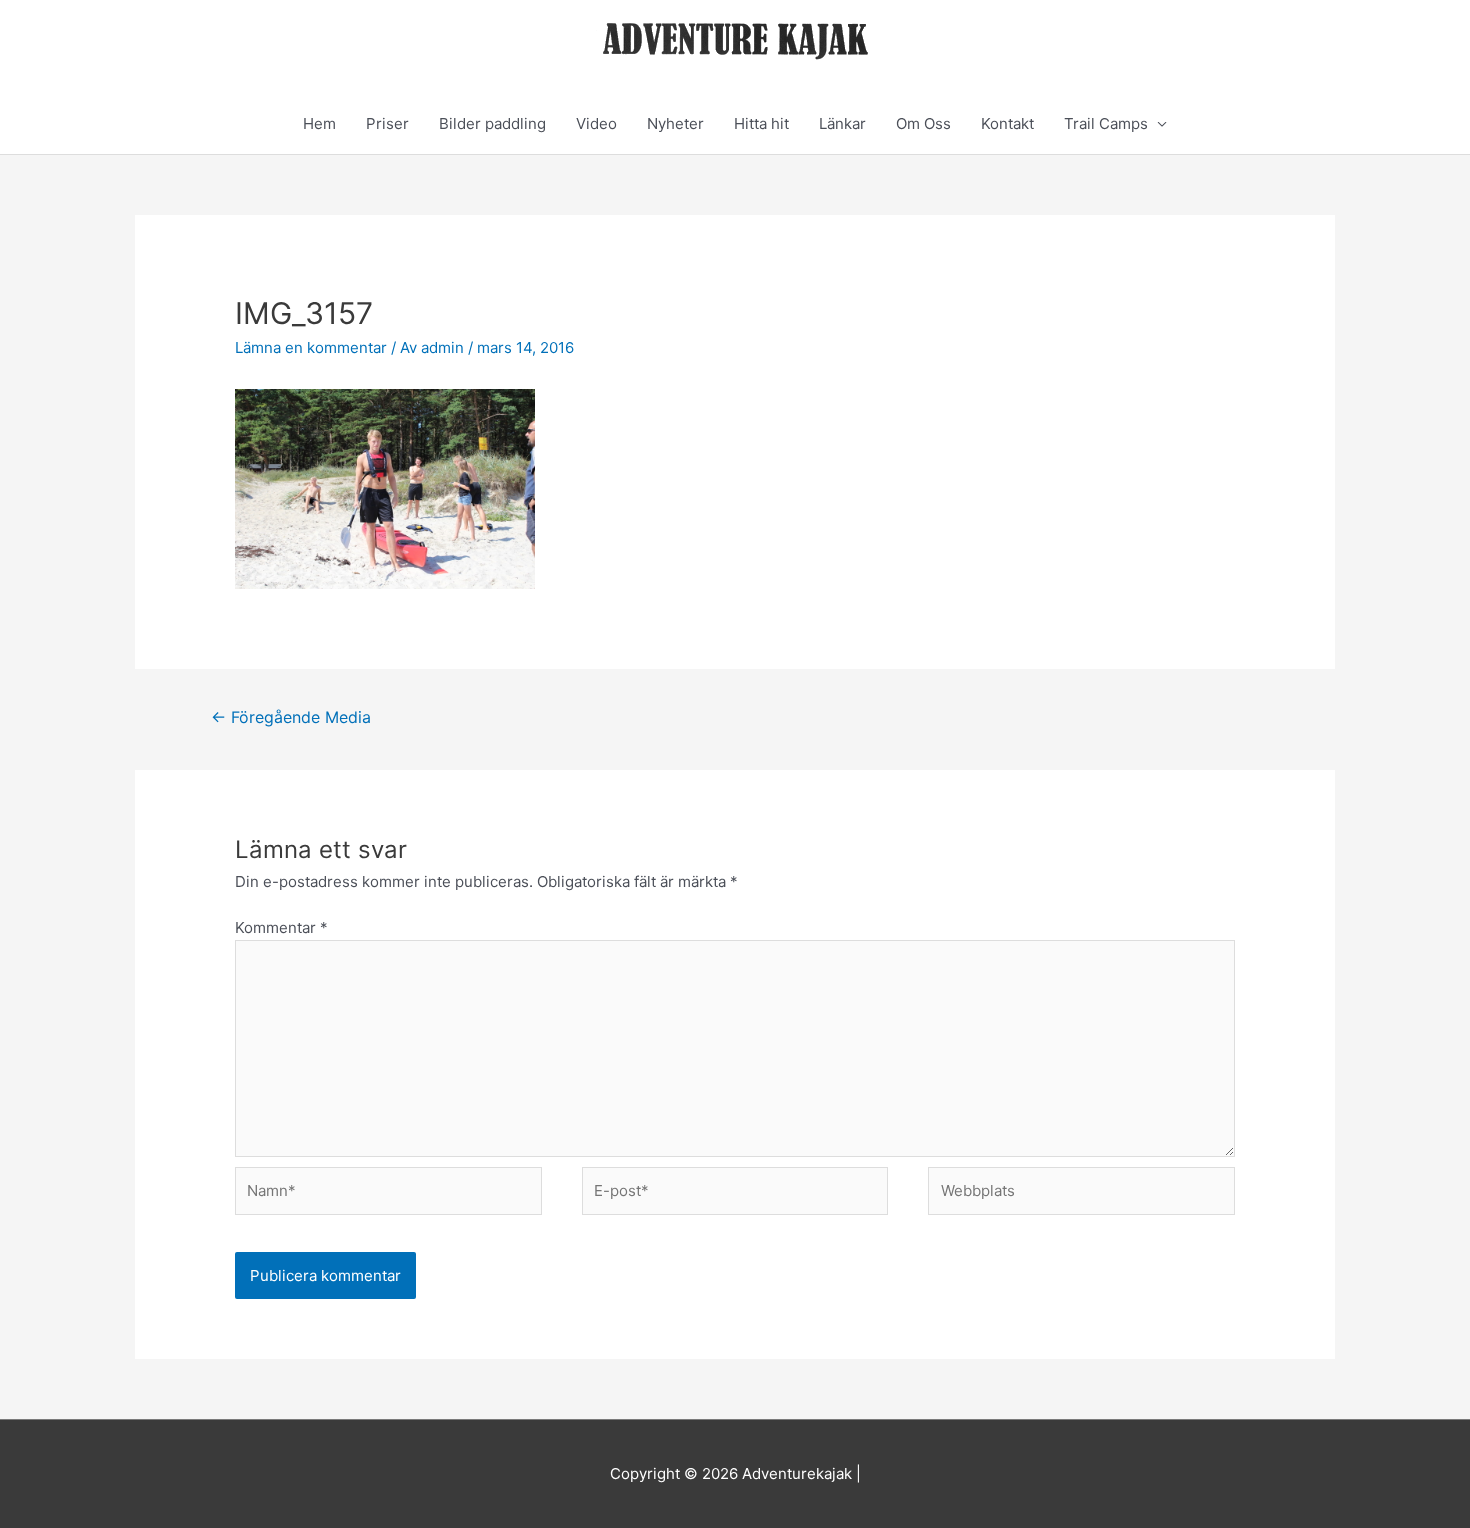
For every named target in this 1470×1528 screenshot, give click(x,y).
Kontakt (1007, 123)
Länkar (842, 123)
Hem (319, 123)
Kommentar (281, 927)
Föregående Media (291, 717)
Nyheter (675, 123)
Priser (387, 123)
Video (596, 123)
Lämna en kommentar (311, 347)
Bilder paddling (492, 123)
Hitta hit (761, 123)
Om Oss (923, 123)
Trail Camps (1106, 123)
